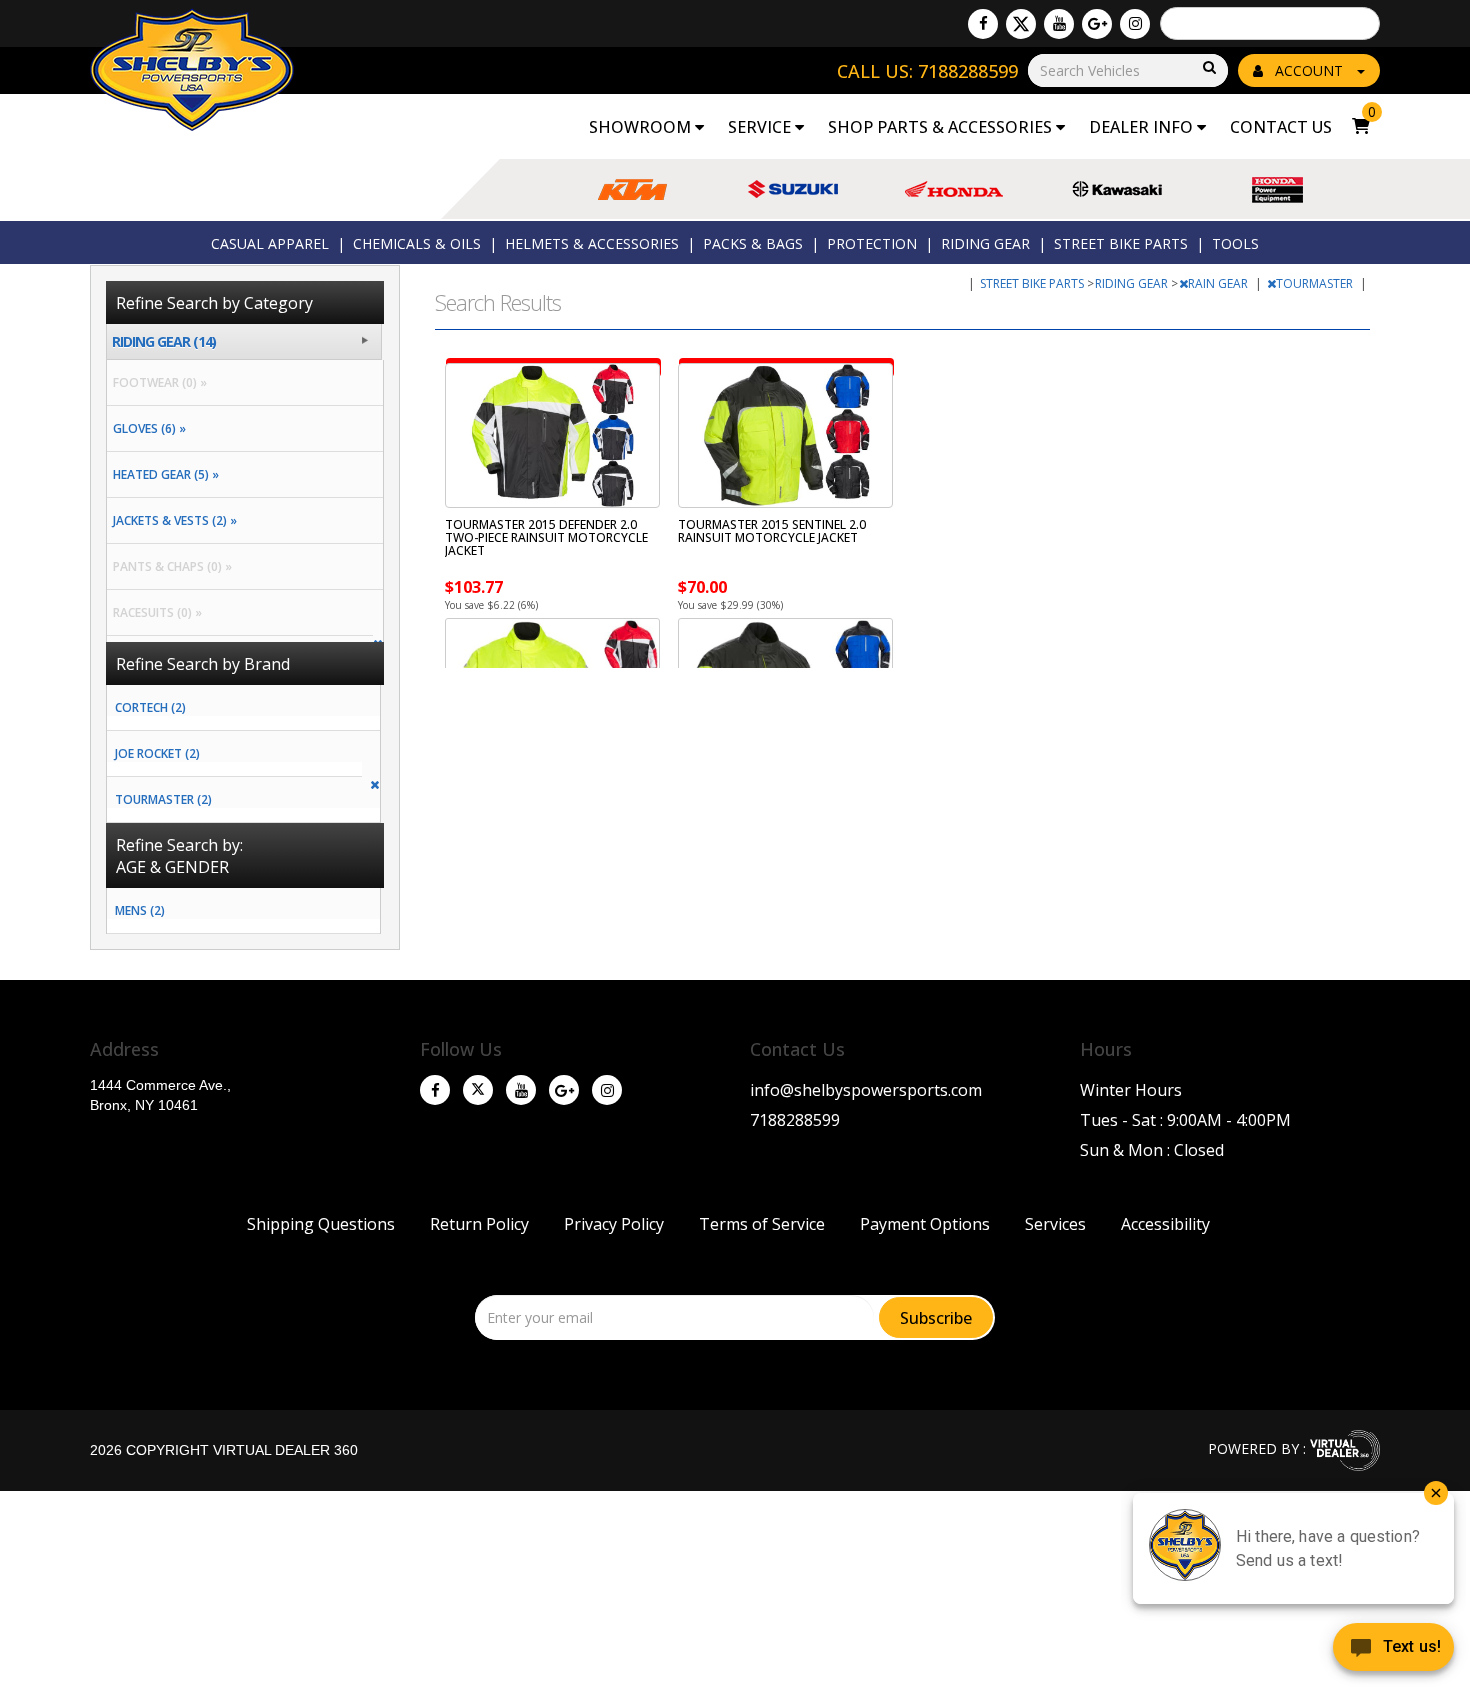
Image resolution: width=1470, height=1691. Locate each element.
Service (761, 127)
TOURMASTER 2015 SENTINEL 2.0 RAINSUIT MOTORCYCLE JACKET (772, 531)
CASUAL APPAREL (270, 243)
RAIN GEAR (1219, 283)
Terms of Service (762, 1224)
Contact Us (1281, 127)
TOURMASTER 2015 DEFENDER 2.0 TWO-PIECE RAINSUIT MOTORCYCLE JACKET (546, 537)
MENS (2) (140, 910)
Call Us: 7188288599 (927, 71)
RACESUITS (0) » (154, 612)
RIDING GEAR (985, 243)
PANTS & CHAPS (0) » (169, 566)
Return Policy (479, 1224)
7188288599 (795, 1120)
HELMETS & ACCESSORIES (592, 243)
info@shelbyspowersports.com (866, 1090)
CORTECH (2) (150, 707)
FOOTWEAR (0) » (157, 382)
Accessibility (1165, 1224)
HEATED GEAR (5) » (163, 474)
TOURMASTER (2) (163, 799)
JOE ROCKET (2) (157, 753)
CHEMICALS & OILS (417, 243)
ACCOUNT (1309, 70)
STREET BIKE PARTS (1121, 243)
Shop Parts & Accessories (942, 127)
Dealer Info (1143, 127)
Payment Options (925, 1224)
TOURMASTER (1316, 283)
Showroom (642, 127)
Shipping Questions (321, 1224)
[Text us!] (1393, 1651)
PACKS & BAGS (753, 243)
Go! (1208, 68)
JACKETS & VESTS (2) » (172, 520)
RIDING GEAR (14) (164, 341)
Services (1055, 1224)
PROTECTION (872, 243)
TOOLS (1235, 243)
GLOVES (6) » (146, 428)
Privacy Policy (614, 1224)
